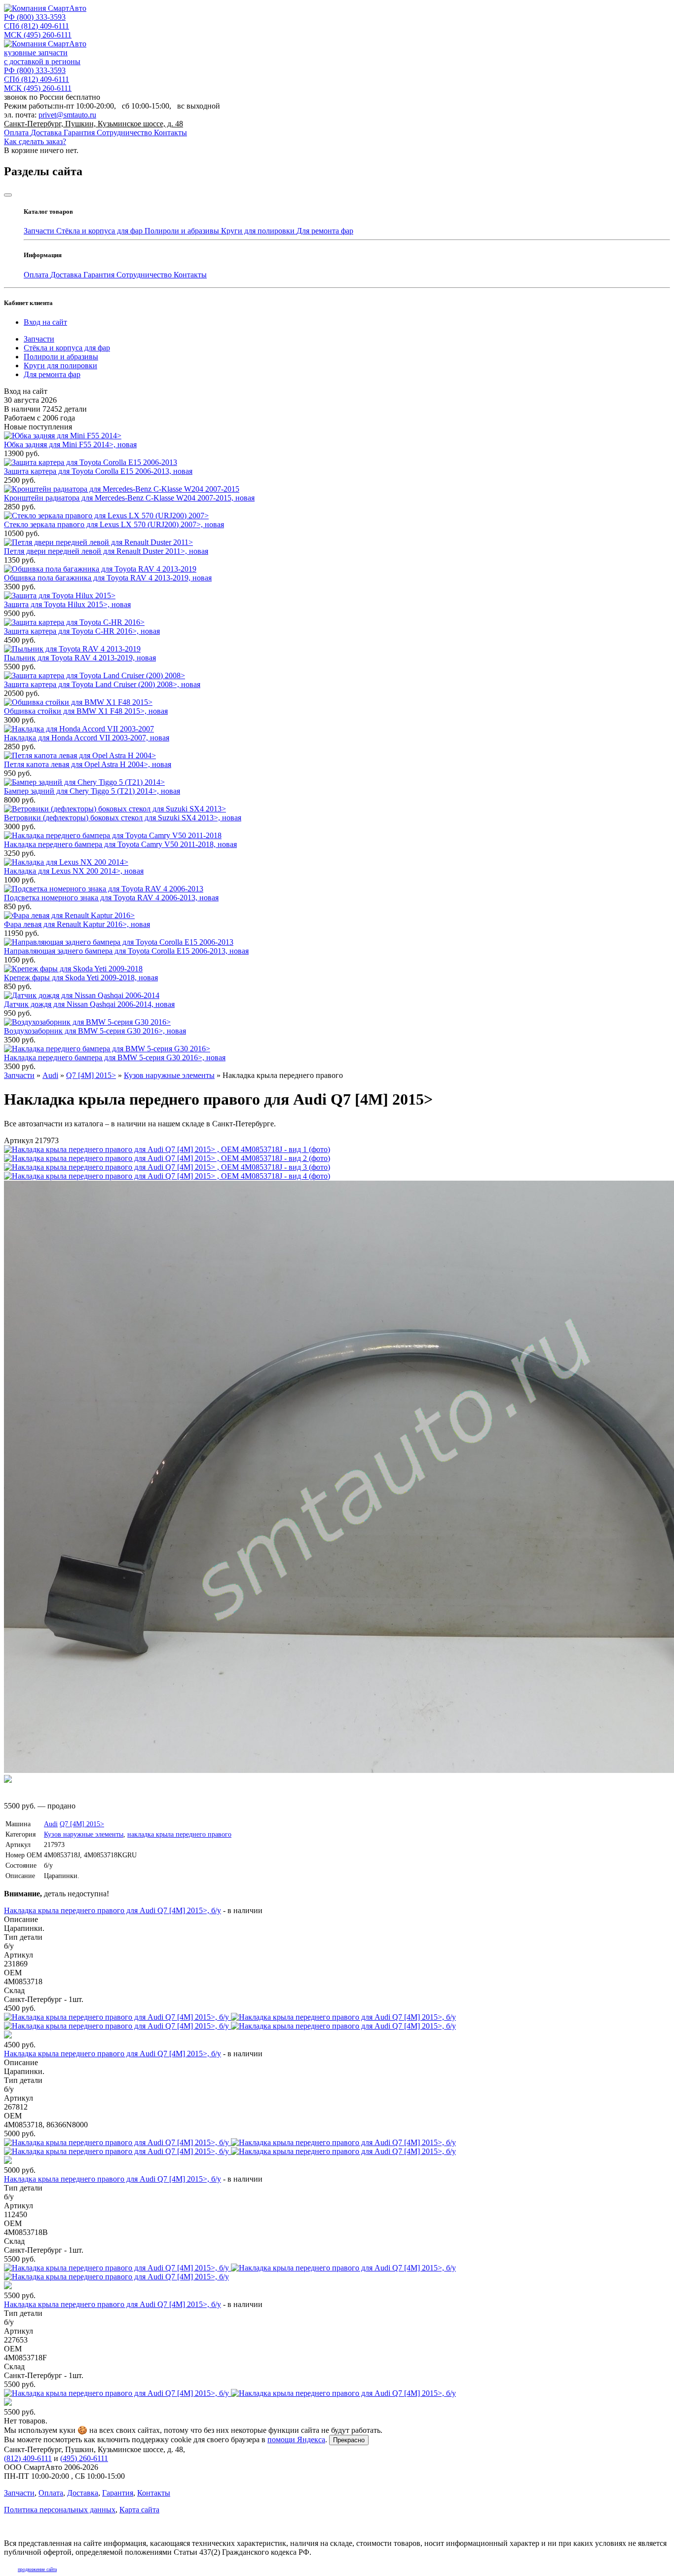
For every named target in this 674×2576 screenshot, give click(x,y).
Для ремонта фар (325, 231)
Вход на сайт (45, 322)
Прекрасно (349, 2440)
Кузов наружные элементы (84, 1834)
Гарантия (80, 133)
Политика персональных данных (60, 2510)
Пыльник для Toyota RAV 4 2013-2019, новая (80, 658)
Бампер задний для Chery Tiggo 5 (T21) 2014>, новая (92, 791)
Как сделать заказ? (35, 141)
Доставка (47, 133)
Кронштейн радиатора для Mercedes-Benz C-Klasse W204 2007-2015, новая (129, 498)
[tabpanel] (337, 2161)
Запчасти (40, 231)
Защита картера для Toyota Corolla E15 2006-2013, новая (98, 471)
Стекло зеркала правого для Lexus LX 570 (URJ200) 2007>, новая (114, 524)
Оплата (17, 133)
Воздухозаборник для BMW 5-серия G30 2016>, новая (95, 1031)
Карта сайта (139, 2510)
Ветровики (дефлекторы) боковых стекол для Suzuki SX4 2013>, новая (123, 818)
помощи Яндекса (296, 2440)
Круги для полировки (259, 231)
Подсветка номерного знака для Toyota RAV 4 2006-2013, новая (111, 898)
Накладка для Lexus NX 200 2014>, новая (74, 871)
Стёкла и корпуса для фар (100, 231)
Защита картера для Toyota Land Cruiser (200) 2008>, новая (102, 684)
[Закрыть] (8, 195)
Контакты (170, 133)
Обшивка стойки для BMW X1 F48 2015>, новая (86, 711)
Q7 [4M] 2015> (82, 1824)
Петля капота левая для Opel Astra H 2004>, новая (88, 764)
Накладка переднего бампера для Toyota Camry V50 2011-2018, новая (120, 844)
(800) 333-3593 (35, 17)
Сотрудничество (125, 133)
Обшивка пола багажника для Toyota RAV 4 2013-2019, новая (108, 578)
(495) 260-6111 (38, 35)
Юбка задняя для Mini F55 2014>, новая (70, 444)
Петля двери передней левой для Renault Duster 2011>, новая (106, 551)
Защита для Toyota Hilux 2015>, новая (67, 604)
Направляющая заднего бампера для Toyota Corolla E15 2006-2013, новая (126, 951)
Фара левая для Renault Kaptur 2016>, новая (77, 924)
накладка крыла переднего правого (179, 1834)
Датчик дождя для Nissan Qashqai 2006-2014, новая (89, 1004)
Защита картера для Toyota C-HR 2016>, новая (82, 631)
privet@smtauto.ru (67, 115)
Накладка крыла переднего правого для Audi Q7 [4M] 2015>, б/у (112, 1910)
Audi (51, 1824)
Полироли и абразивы (183, 231)
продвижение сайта (37, 2569)
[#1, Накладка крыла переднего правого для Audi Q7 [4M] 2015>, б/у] (337, 2026)
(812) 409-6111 (37, 26)
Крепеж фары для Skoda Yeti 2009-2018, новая (81, 978)
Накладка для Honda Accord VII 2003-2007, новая (87, 738)
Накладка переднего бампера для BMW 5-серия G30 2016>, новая (115, 1057)
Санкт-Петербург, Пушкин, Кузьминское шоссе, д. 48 (94, 124)
